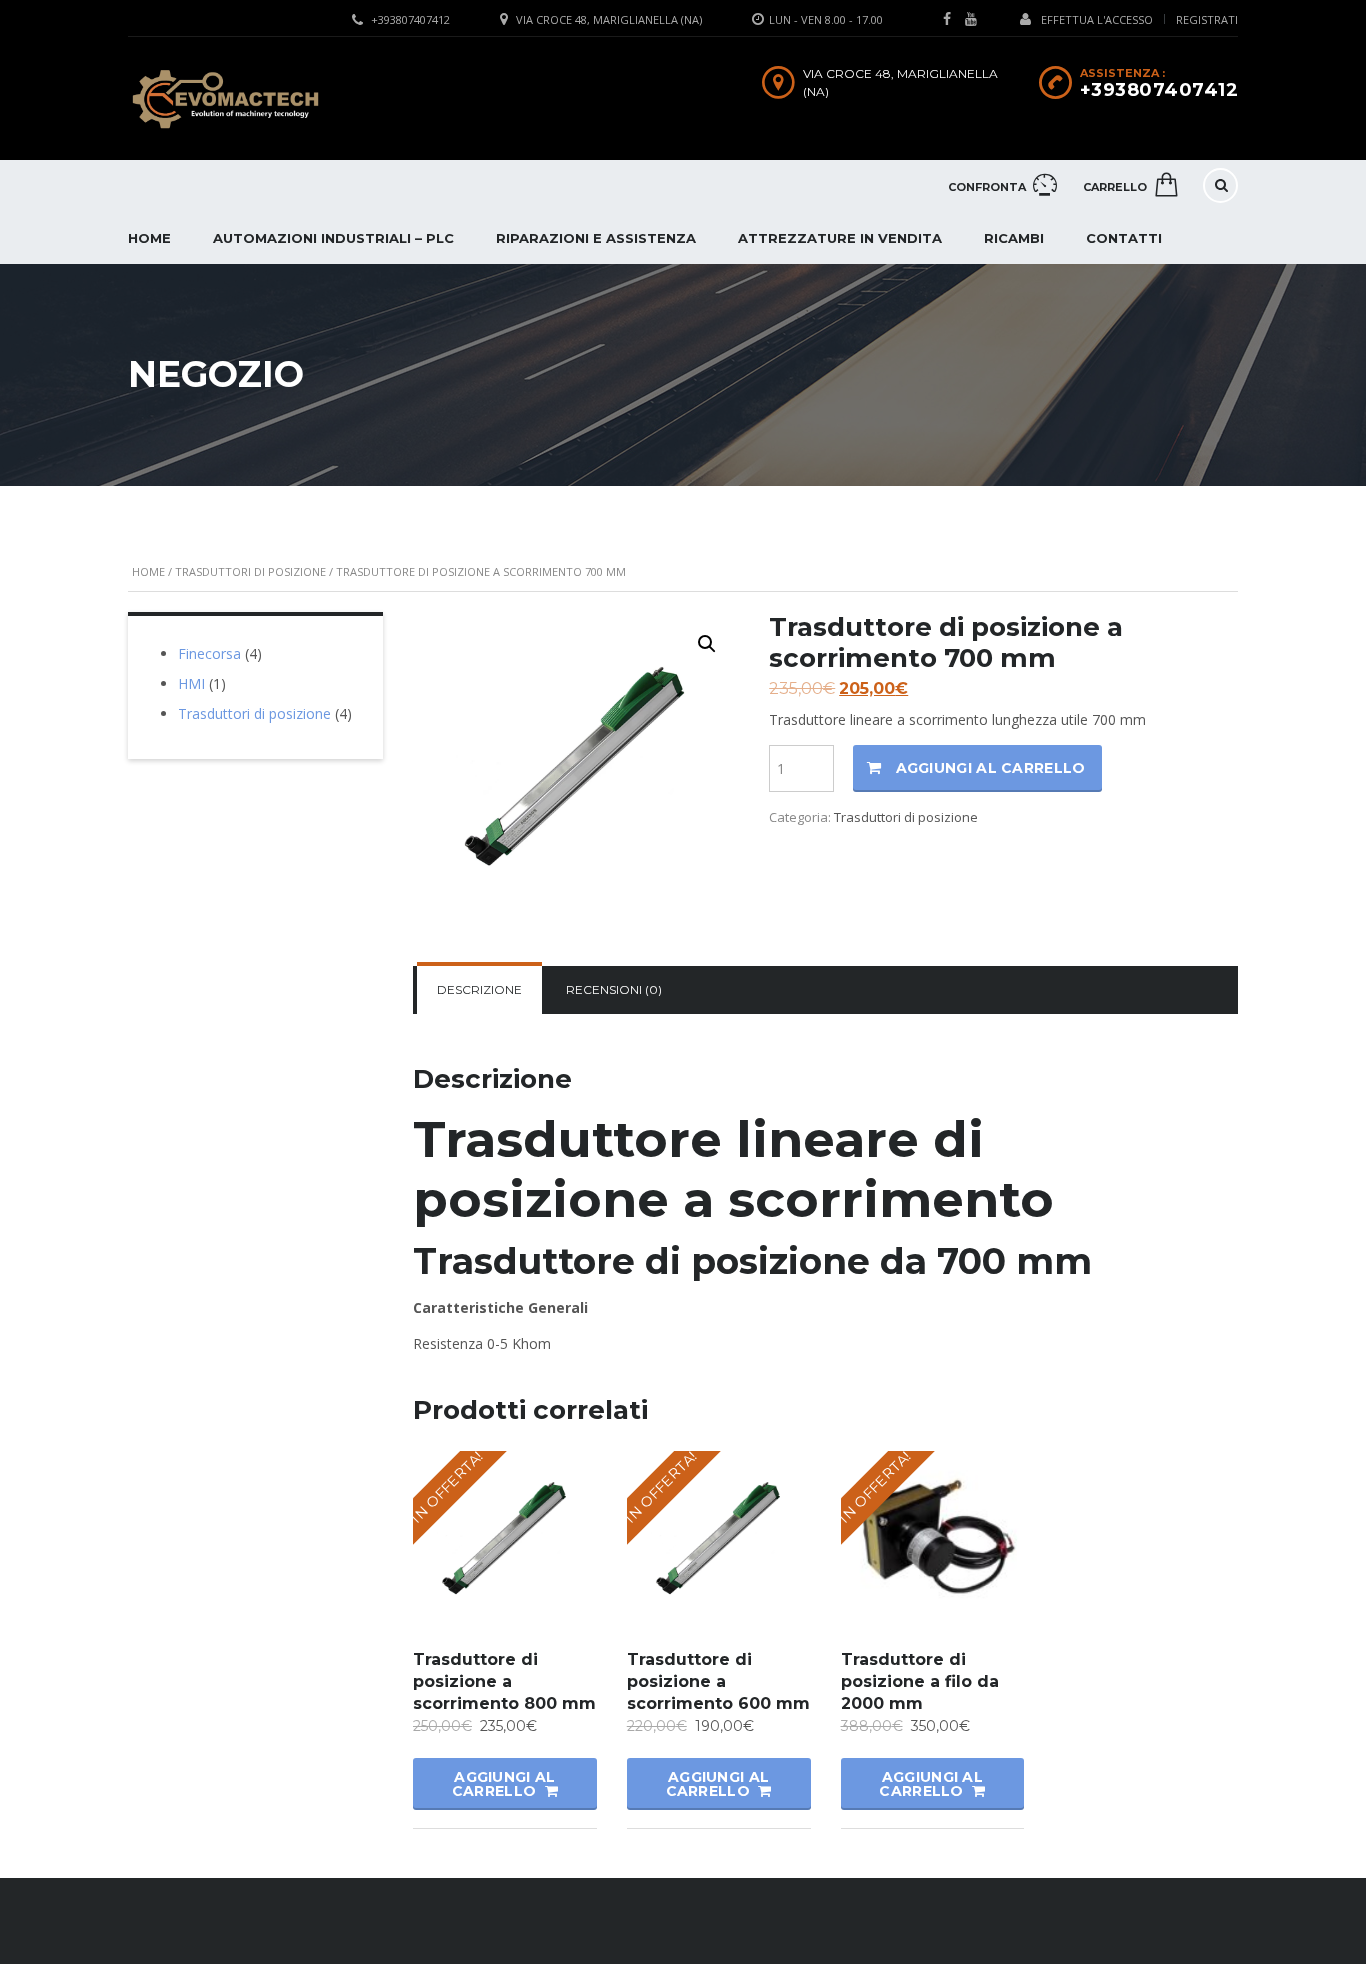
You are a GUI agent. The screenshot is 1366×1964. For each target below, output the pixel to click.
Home (149, 238)
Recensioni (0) (614, 989)
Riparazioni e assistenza (596, 238)
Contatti (1124, 238)
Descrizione (479, 989)
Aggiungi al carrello (991, 768)
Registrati (1207, 19)
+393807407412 (410, 19)
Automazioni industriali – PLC (333, 238)
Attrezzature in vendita (840, 238)
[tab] (479, 990)
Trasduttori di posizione (250, 571)
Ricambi (1014, 238)
